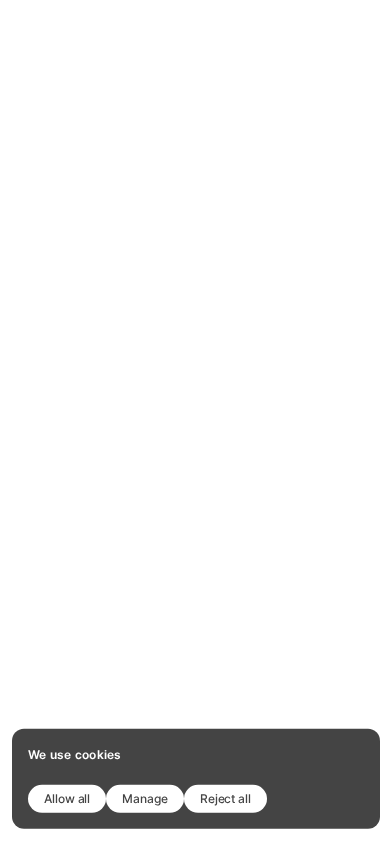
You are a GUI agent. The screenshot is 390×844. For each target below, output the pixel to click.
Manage (145, 797)
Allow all (67, 797)
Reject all (225, 797)
